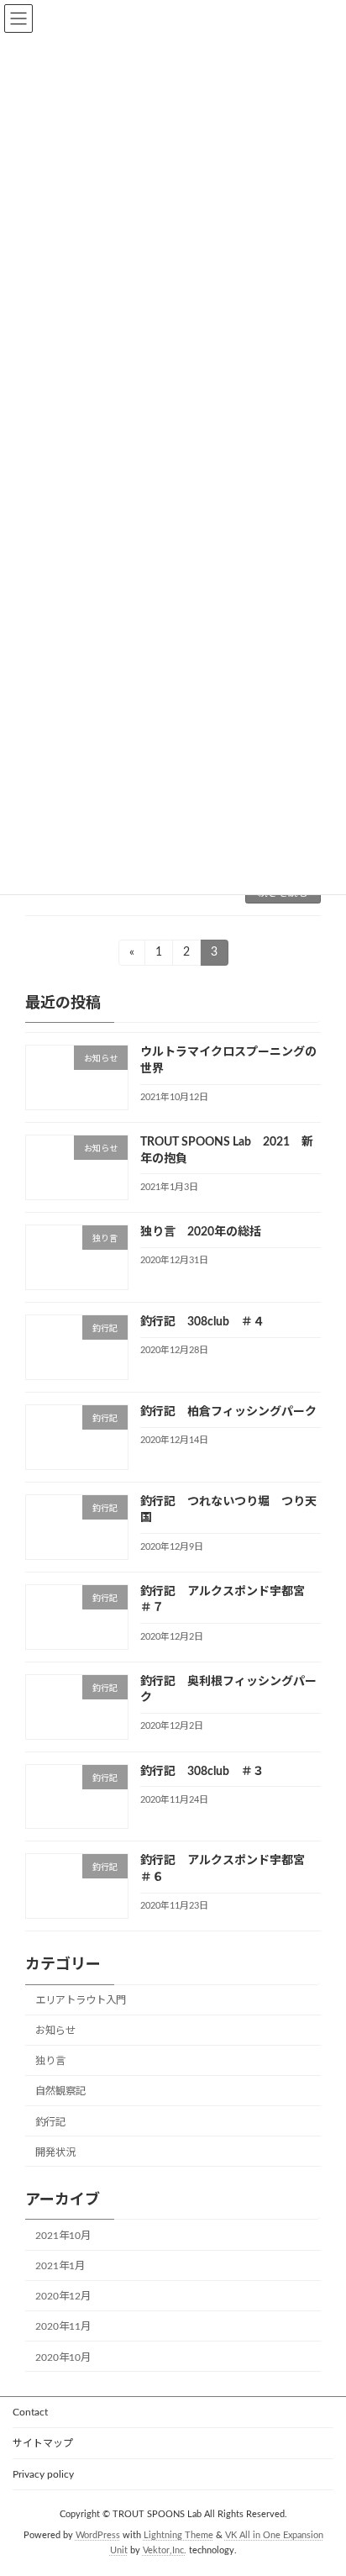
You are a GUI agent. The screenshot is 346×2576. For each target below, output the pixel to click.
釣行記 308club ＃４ (202, 1323)
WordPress (98, 2535)
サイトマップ (43, 2443)
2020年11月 (63, 2327)
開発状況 (55, 2152)
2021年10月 (63, 2236)
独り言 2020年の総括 (201, 1233)
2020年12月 (63, 2297)
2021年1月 (60, 2267)
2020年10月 (63, 2357)
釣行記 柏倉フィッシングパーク (228, 1412)
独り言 (50, 2062)
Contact (30, 2412)
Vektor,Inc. (165, 2550)
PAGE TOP (320, 2481)
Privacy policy (43, 2474)
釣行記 (50, 2122)
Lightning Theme (178, 2535)
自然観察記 (60, 2092)
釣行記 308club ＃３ (202, 1772)
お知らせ (55, 2031)
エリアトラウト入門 (81, 2001)
